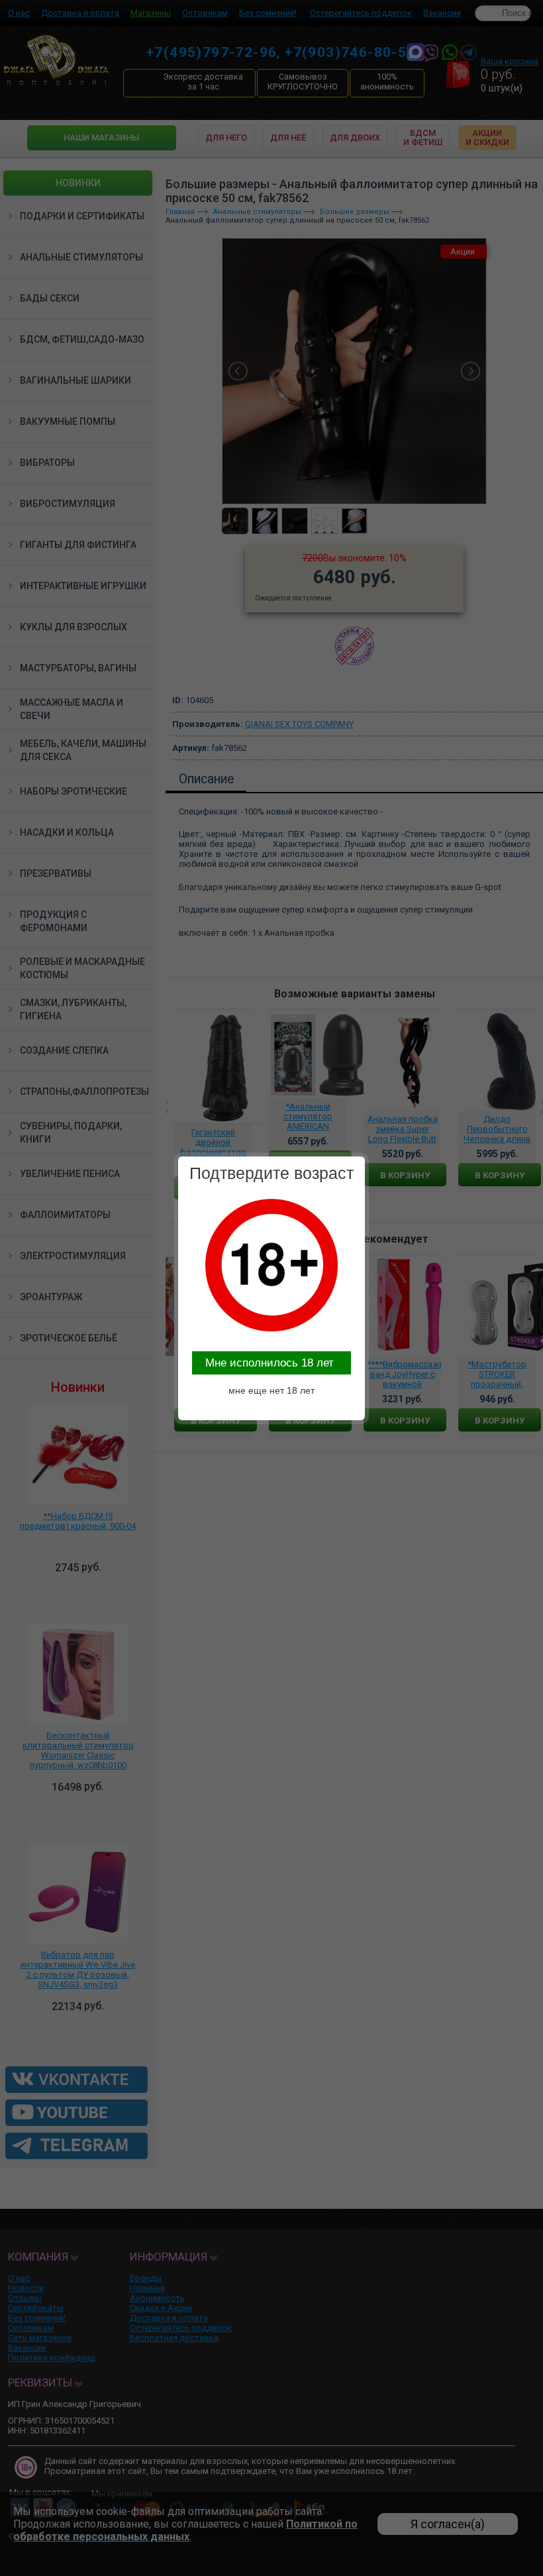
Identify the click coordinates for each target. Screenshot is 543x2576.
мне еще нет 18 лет (271, 1390)
